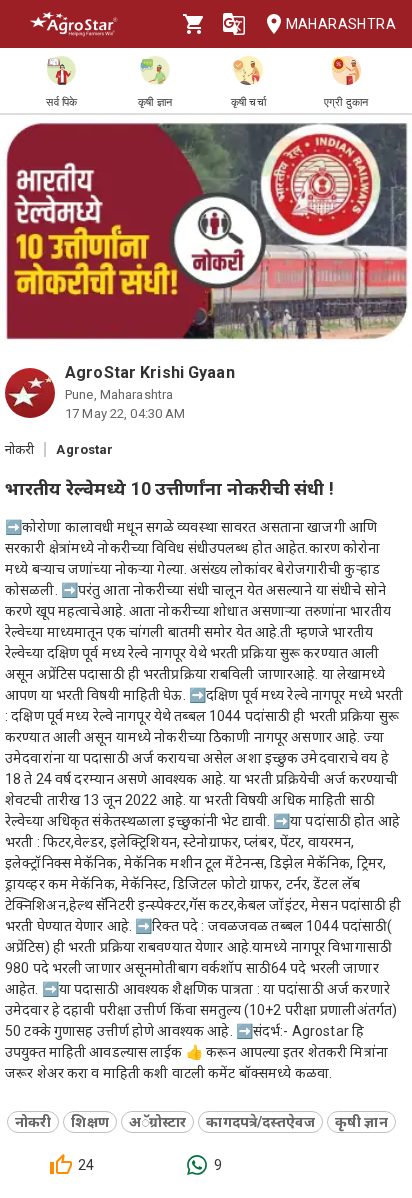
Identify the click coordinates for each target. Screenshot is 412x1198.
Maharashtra (341, 24)
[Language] (234, 24)
